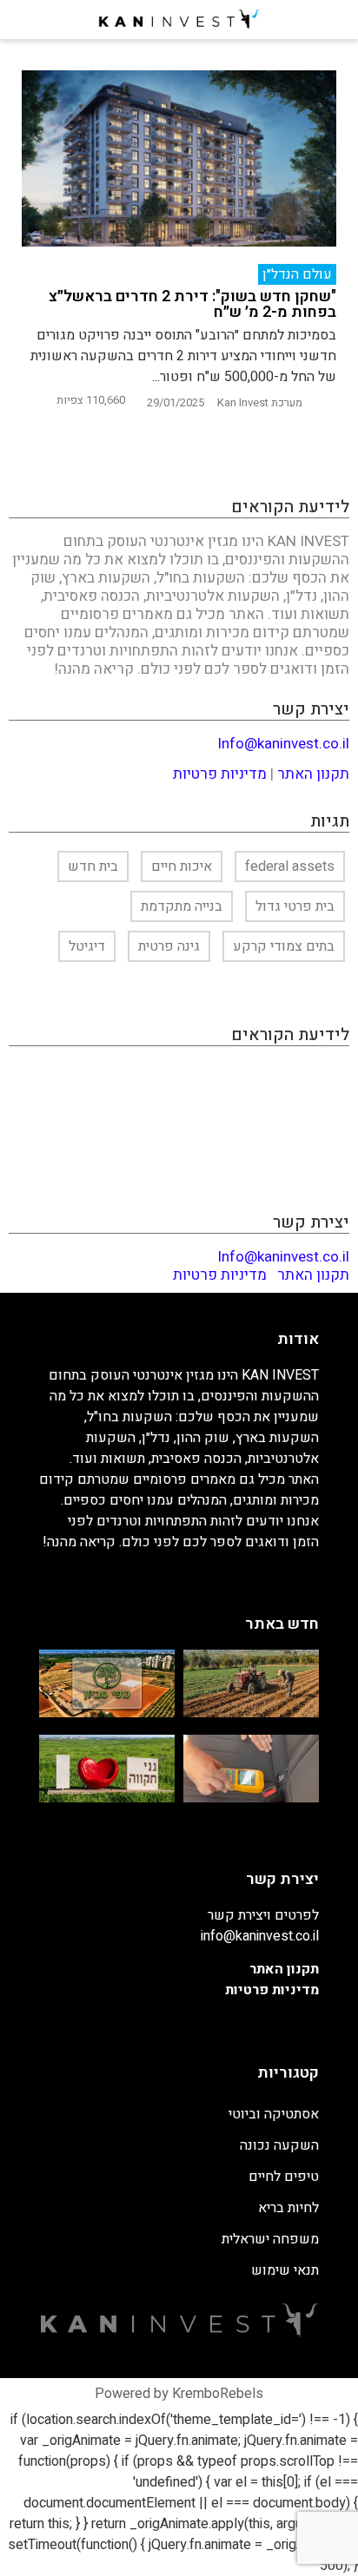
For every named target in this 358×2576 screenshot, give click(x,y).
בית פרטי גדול (295, 906)
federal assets (290, 866)
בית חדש (93, 866)
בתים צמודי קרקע (284, 946)
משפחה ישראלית (270, 2239)
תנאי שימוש (285, 2270)
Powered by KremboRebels (179, 2394)
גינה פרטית (169, 946)
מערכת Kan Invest (260, 402)
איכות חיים (182, 866)
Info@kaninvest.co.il (283, 744)
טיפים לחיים (284, 2177)
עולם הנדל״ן (297, 274)
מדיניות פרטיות (220, 774)
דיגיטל (87, 946)
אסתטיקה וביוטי (274, 2114)
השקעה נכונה (279, 2145)
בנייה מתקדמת (182, 906)
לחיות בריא (288, 2208)
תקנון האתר (313, 774)
